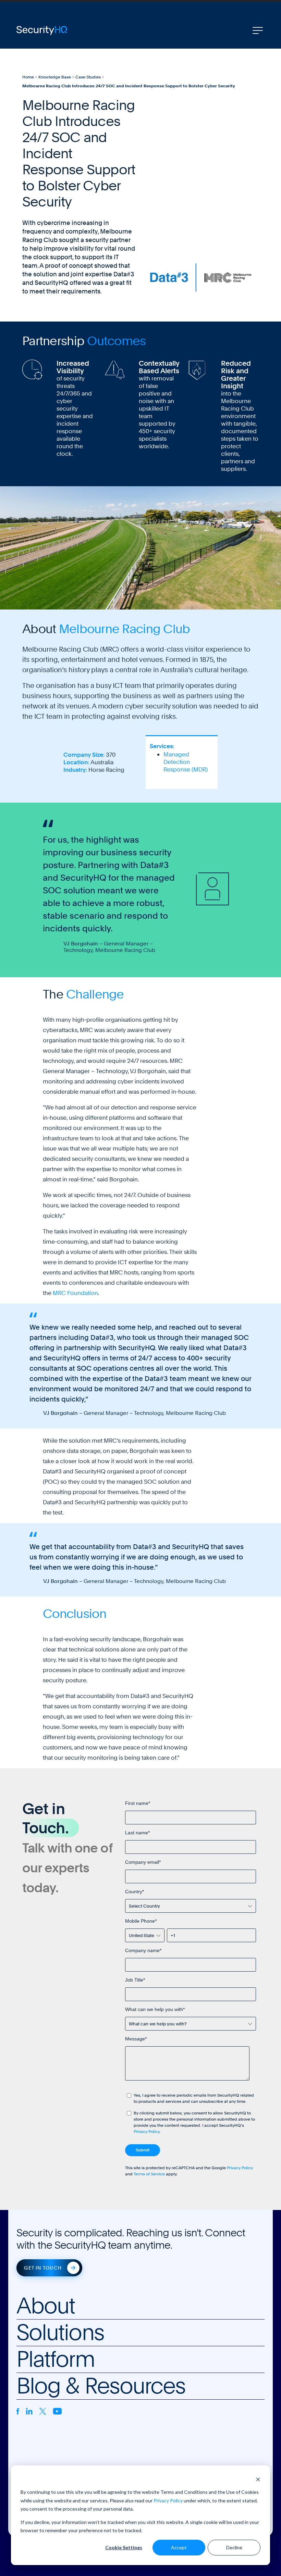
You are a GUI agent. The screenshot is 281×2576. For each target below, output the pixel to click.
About (46, 2306)
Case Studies (88, 77)
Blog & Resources (101, 2386)
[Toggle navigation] (258, 30)
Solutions (60, 2333)
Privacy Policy (168, 2500)
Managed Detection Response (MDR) (186, 762)
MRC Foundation (75, 1293)
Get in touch (43, 2268)
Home (28, 77)
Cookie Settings (124, 2547)
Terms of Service (149, 2174)
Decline (234, 2547)
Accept (179, 2547)
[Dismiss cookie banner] (258, 2479)
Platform (56, 2359)
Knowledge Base (55, 77)
